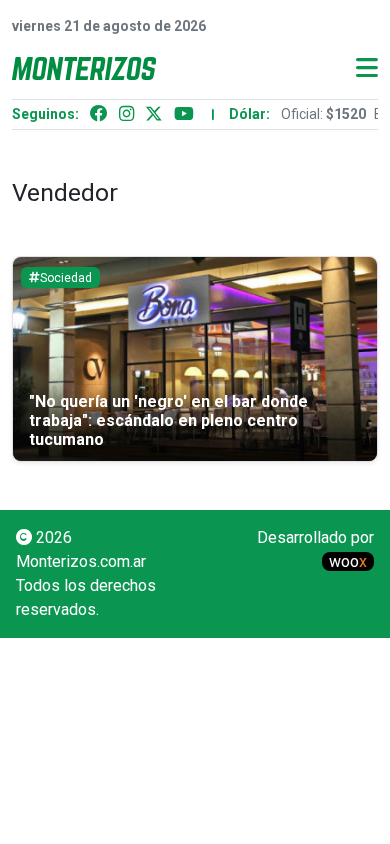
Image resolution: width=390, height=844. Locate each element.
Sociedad (66, 278)
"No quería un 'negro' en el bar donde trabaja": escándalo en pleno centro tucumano (168, 420)
